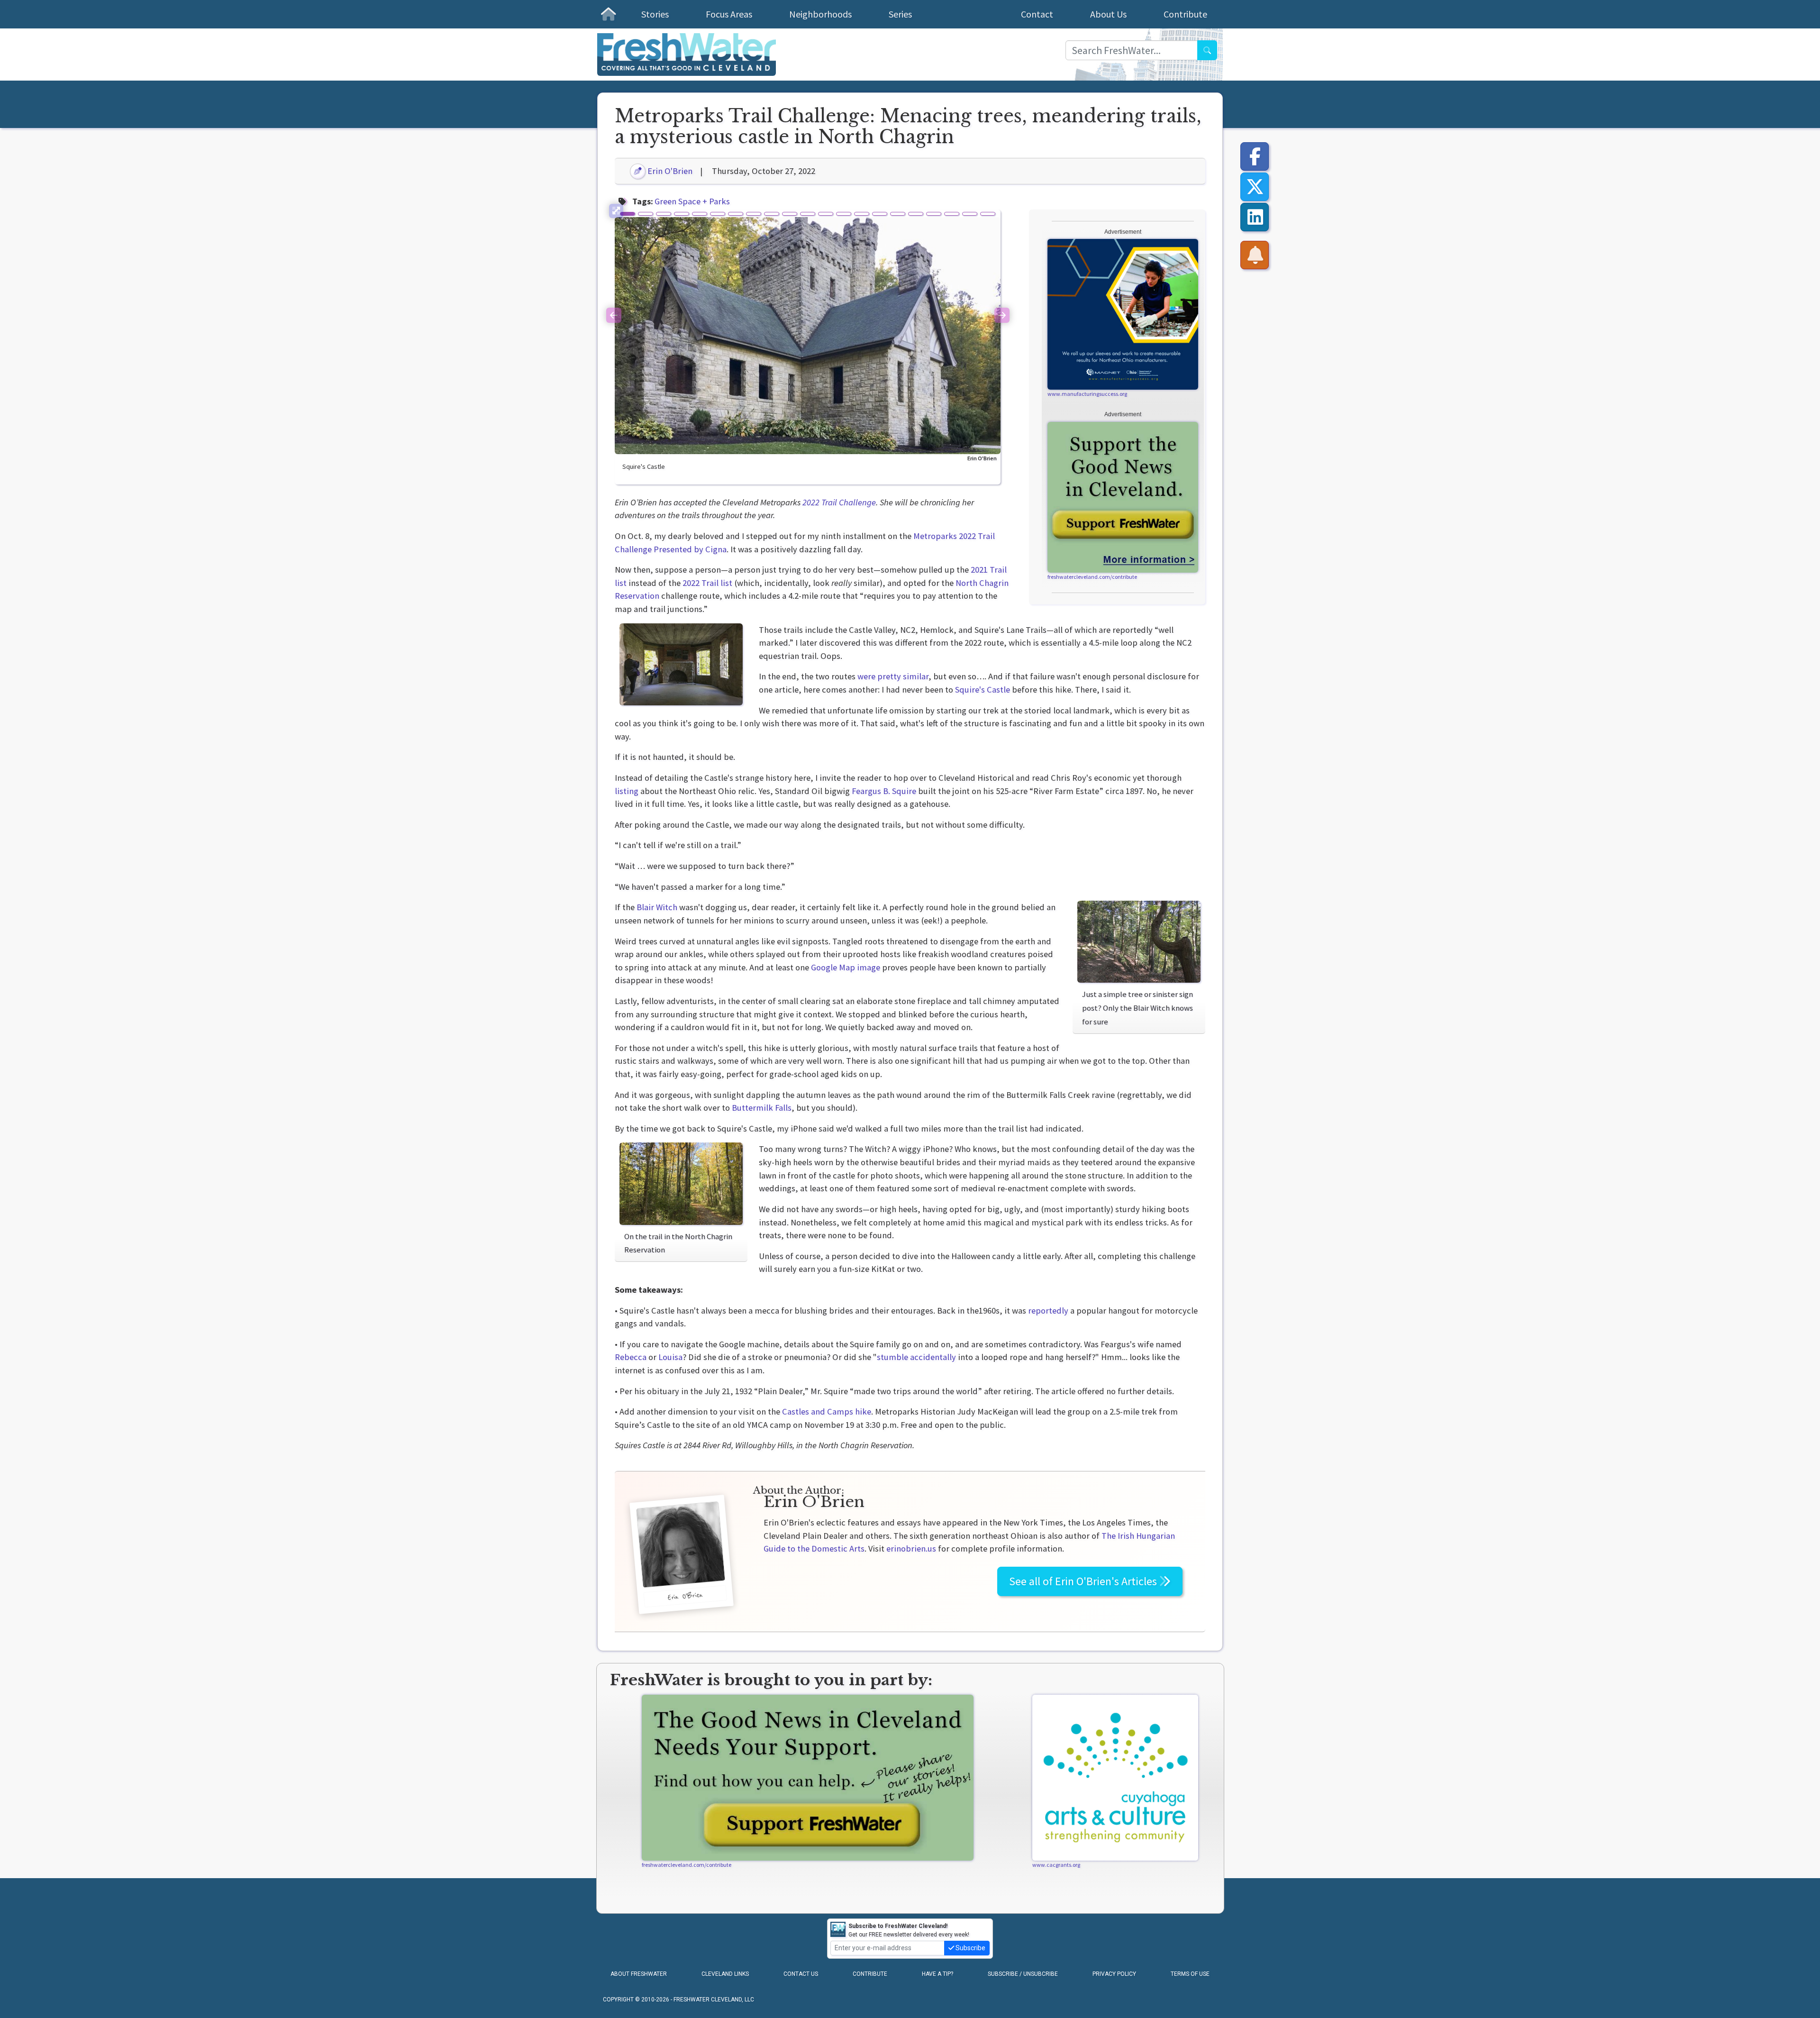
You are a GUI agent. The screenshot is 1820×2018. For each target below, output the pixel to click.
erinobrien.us (911, 1548)
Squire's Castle (983, 689)
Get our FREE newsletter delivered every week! (909, 1930)
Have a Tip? (937, 1974)
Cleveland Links (725, 1974)
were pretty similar (893, 676)
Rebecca (631, 1357)
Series (900, 14)
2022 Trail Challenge (839, 502)
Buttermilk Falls (762, 1108)
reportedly (1048, 1310)
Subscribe (970, 1948)
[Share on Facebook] (1255, 156)
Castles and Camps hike (827, 1411)
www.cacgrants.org (1056, 1865)
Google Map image (846, 967)
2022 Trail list (707, 583)
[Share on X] (1255, 187)
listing (627, 791)
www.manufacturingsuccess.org (1087, 394)
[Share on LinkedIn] (1255, 217)
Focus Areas (729, 14)
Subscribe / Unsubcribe (1023, 1974)
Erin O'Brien (669, 171)
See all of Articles (1084, 1581)
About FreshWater (639, 1974)
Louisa (670, 1357)
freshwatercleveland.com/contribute (1092, 577)
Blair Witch (657, 907)
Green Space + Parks (692, 201)
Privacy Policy (1114, 1974)
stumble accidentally (916, 1357)
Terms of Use (1190, 1974)
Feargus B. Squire (884, 791)
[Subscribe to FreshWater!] (1255, 255)
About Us (1108, 14)
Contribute (1185, 14)
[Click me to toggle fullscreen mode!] (616, 211)
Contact (1037, 14)
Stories (655, 14)
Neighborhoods (820, 14)
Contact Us (801, 1974)
